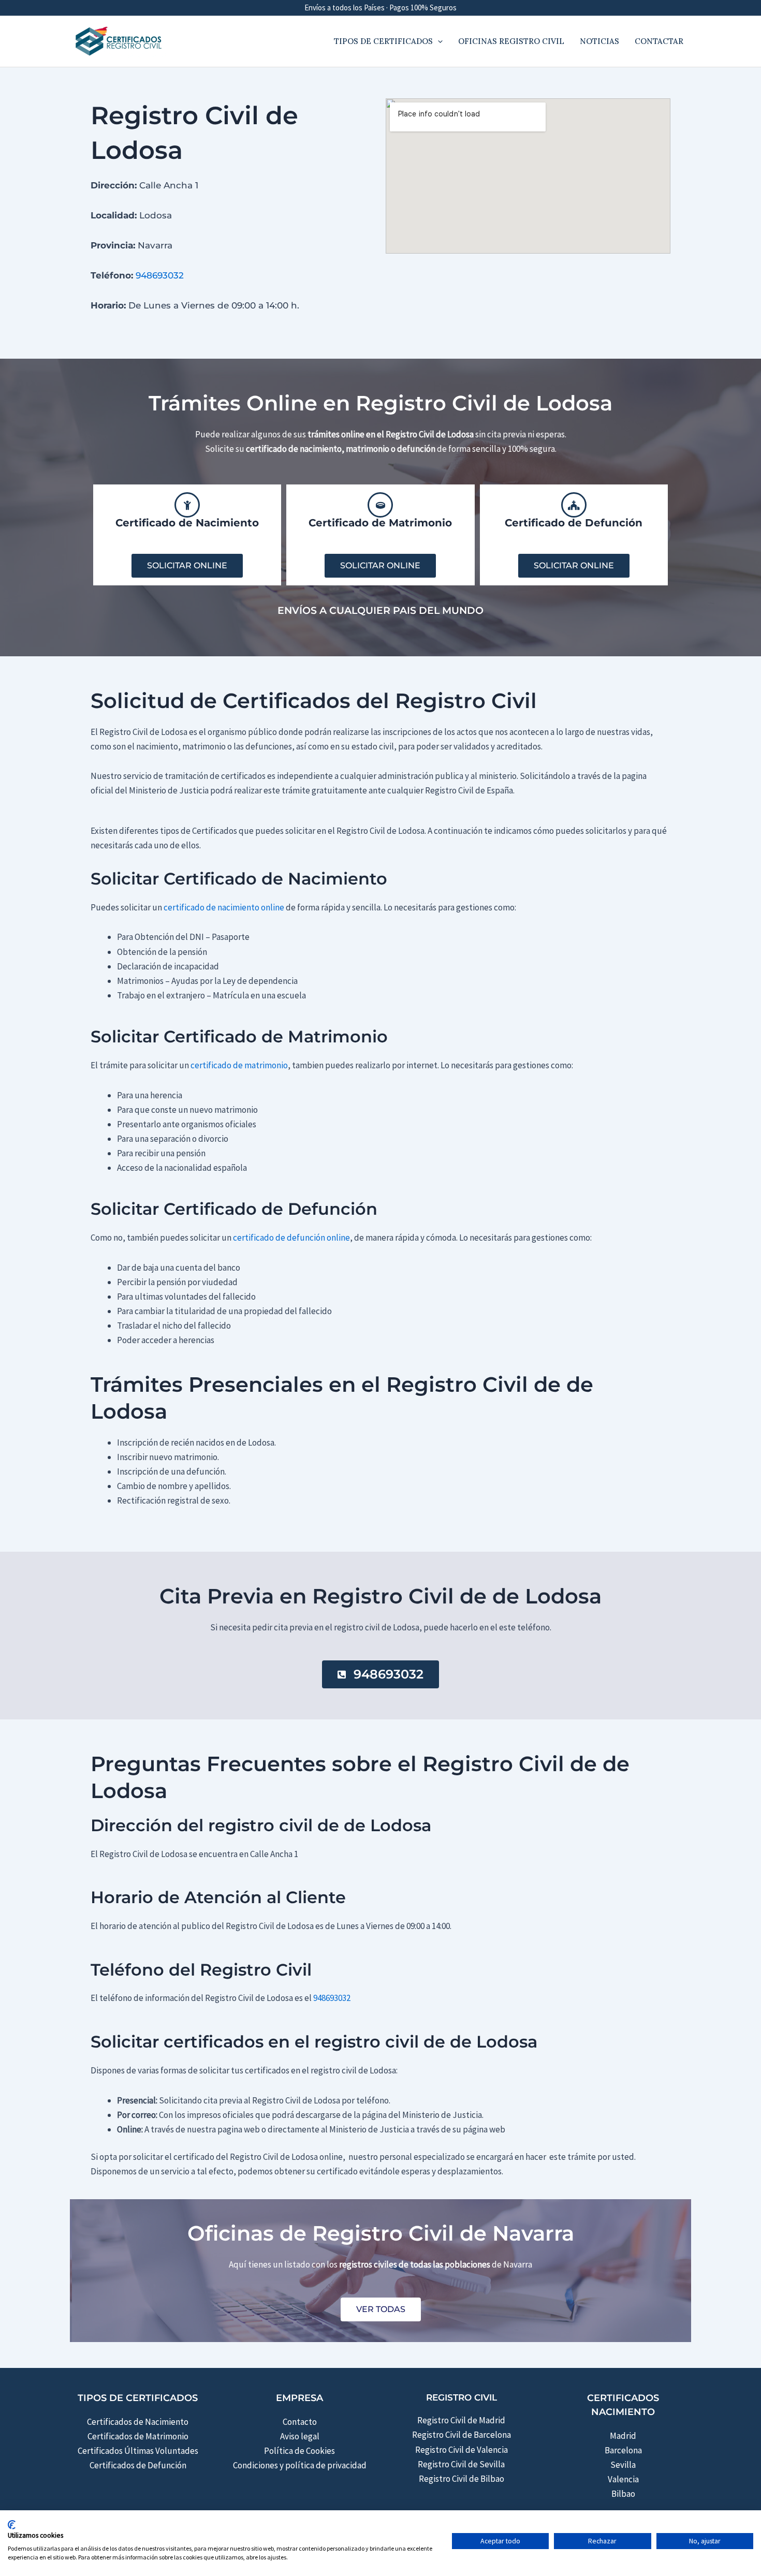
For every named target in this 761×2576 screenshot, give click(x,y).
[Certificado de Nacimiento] (187, 505)
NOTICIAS (599, 41)
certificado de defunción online (291, 1238)
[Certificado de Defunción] (574, 505)
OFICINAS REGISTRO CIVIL (511, 41)
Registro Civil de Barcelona (462, 2435)
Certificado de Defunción (574, 523)
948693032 (160, 275)
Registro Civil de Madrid (461, 2420)
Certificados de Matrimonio (138, 2436)
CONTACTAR (659, 41)
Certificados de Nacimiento (138, 2422)
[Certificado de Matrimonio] (380, 505)
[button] (438, 41)
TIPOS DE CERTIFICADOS (383, 41)
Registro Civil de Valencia (462, 2450)
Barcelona (623, 2450)
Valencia (623, 2479)
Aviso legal (300, 2436)
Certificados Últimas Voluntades (138, 2451)
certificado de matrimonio (239, 1065)
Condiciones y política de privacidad (300, 2465)
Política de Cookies (299, 2451)
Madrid (623, 2436)
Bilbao (623, 2494)
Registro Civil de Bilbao (462, 2479)
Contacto (300, 2422)
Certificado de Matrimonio (380, 523)
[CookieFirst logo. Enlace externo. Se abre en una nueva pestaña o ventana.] (12, 2525)
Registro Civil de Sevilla (461, 2464)
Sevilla (623, 2465)
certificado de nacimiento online (224, 907)
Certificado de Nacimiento (187, 523)
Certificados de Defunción (138, 2465)
